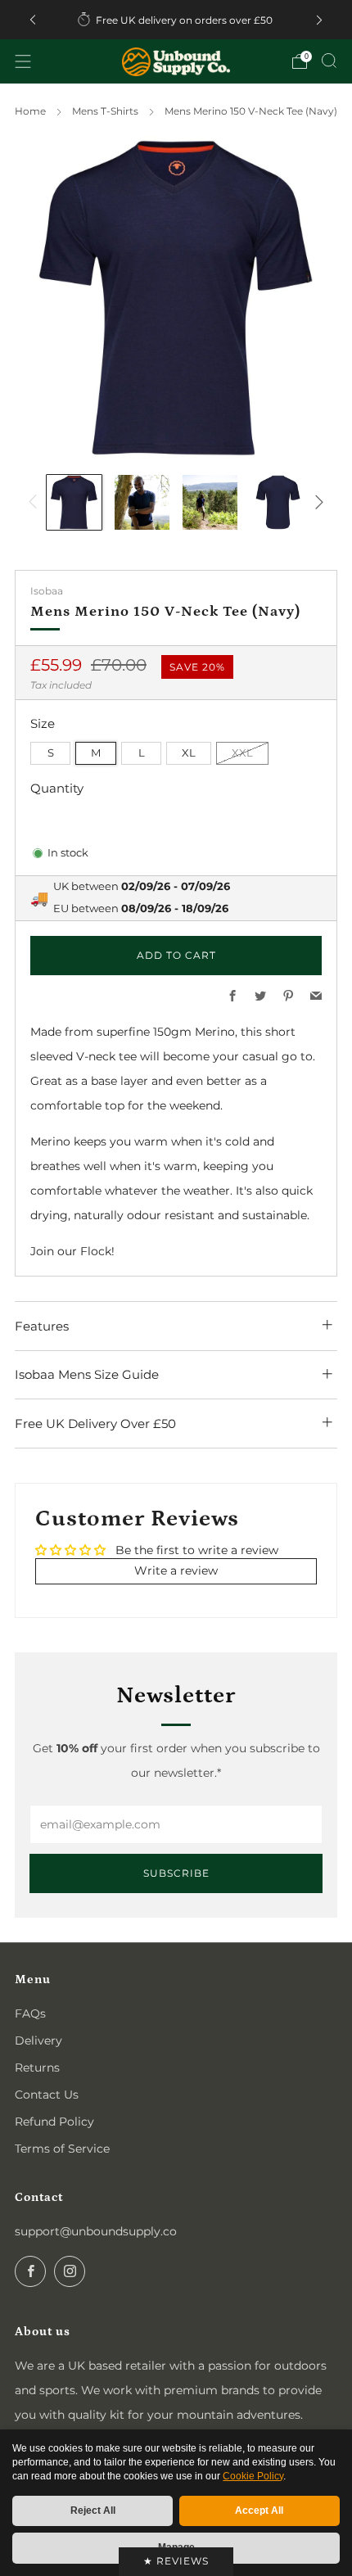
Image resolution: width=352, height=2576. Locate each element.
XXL (242, 753)
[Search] (329, 61)
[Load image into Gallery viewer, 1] (74, 502)
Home (30, 111)
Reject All (93, 2510)
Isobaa (47, 591)
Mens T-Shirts (105, 111)
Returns (37, 2068)
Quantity (57, 788)
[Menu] (23, 61)
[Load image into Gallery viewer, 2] (142, 502)
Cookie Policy (253, 2476)
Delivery (38, 2040)
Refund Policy (54, 2122)
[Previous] (33, 20)
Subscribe (176, 1873)
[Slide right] (316, 502)
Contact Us (47, 2095)
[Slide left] (36, 502)
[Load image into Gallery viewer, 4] (278, 502)
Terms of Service (62, 2149)
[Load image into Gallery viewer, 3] (210, 502)
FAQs (30, 2013)
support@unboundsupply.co (96, 2231)
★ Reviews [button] (176, 2561)
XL (189, 753)
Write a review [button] (176, 1570)
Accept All (259, 2510)
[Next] (319, 20)
